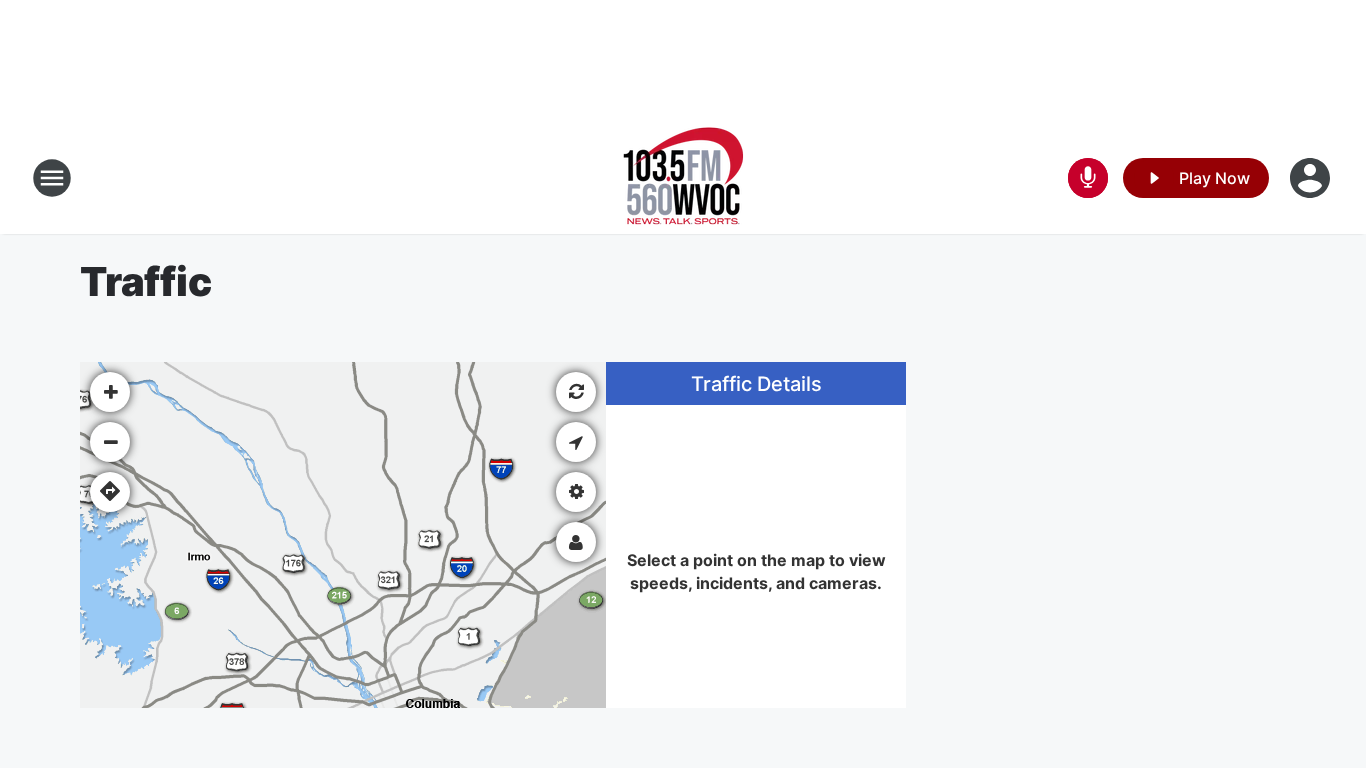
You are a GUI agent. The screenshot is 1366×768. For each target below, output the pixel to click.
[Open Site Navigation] (52, 178)
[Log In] (1312, 178)
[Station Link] (683, 178)
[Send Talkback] (1088, 178)
